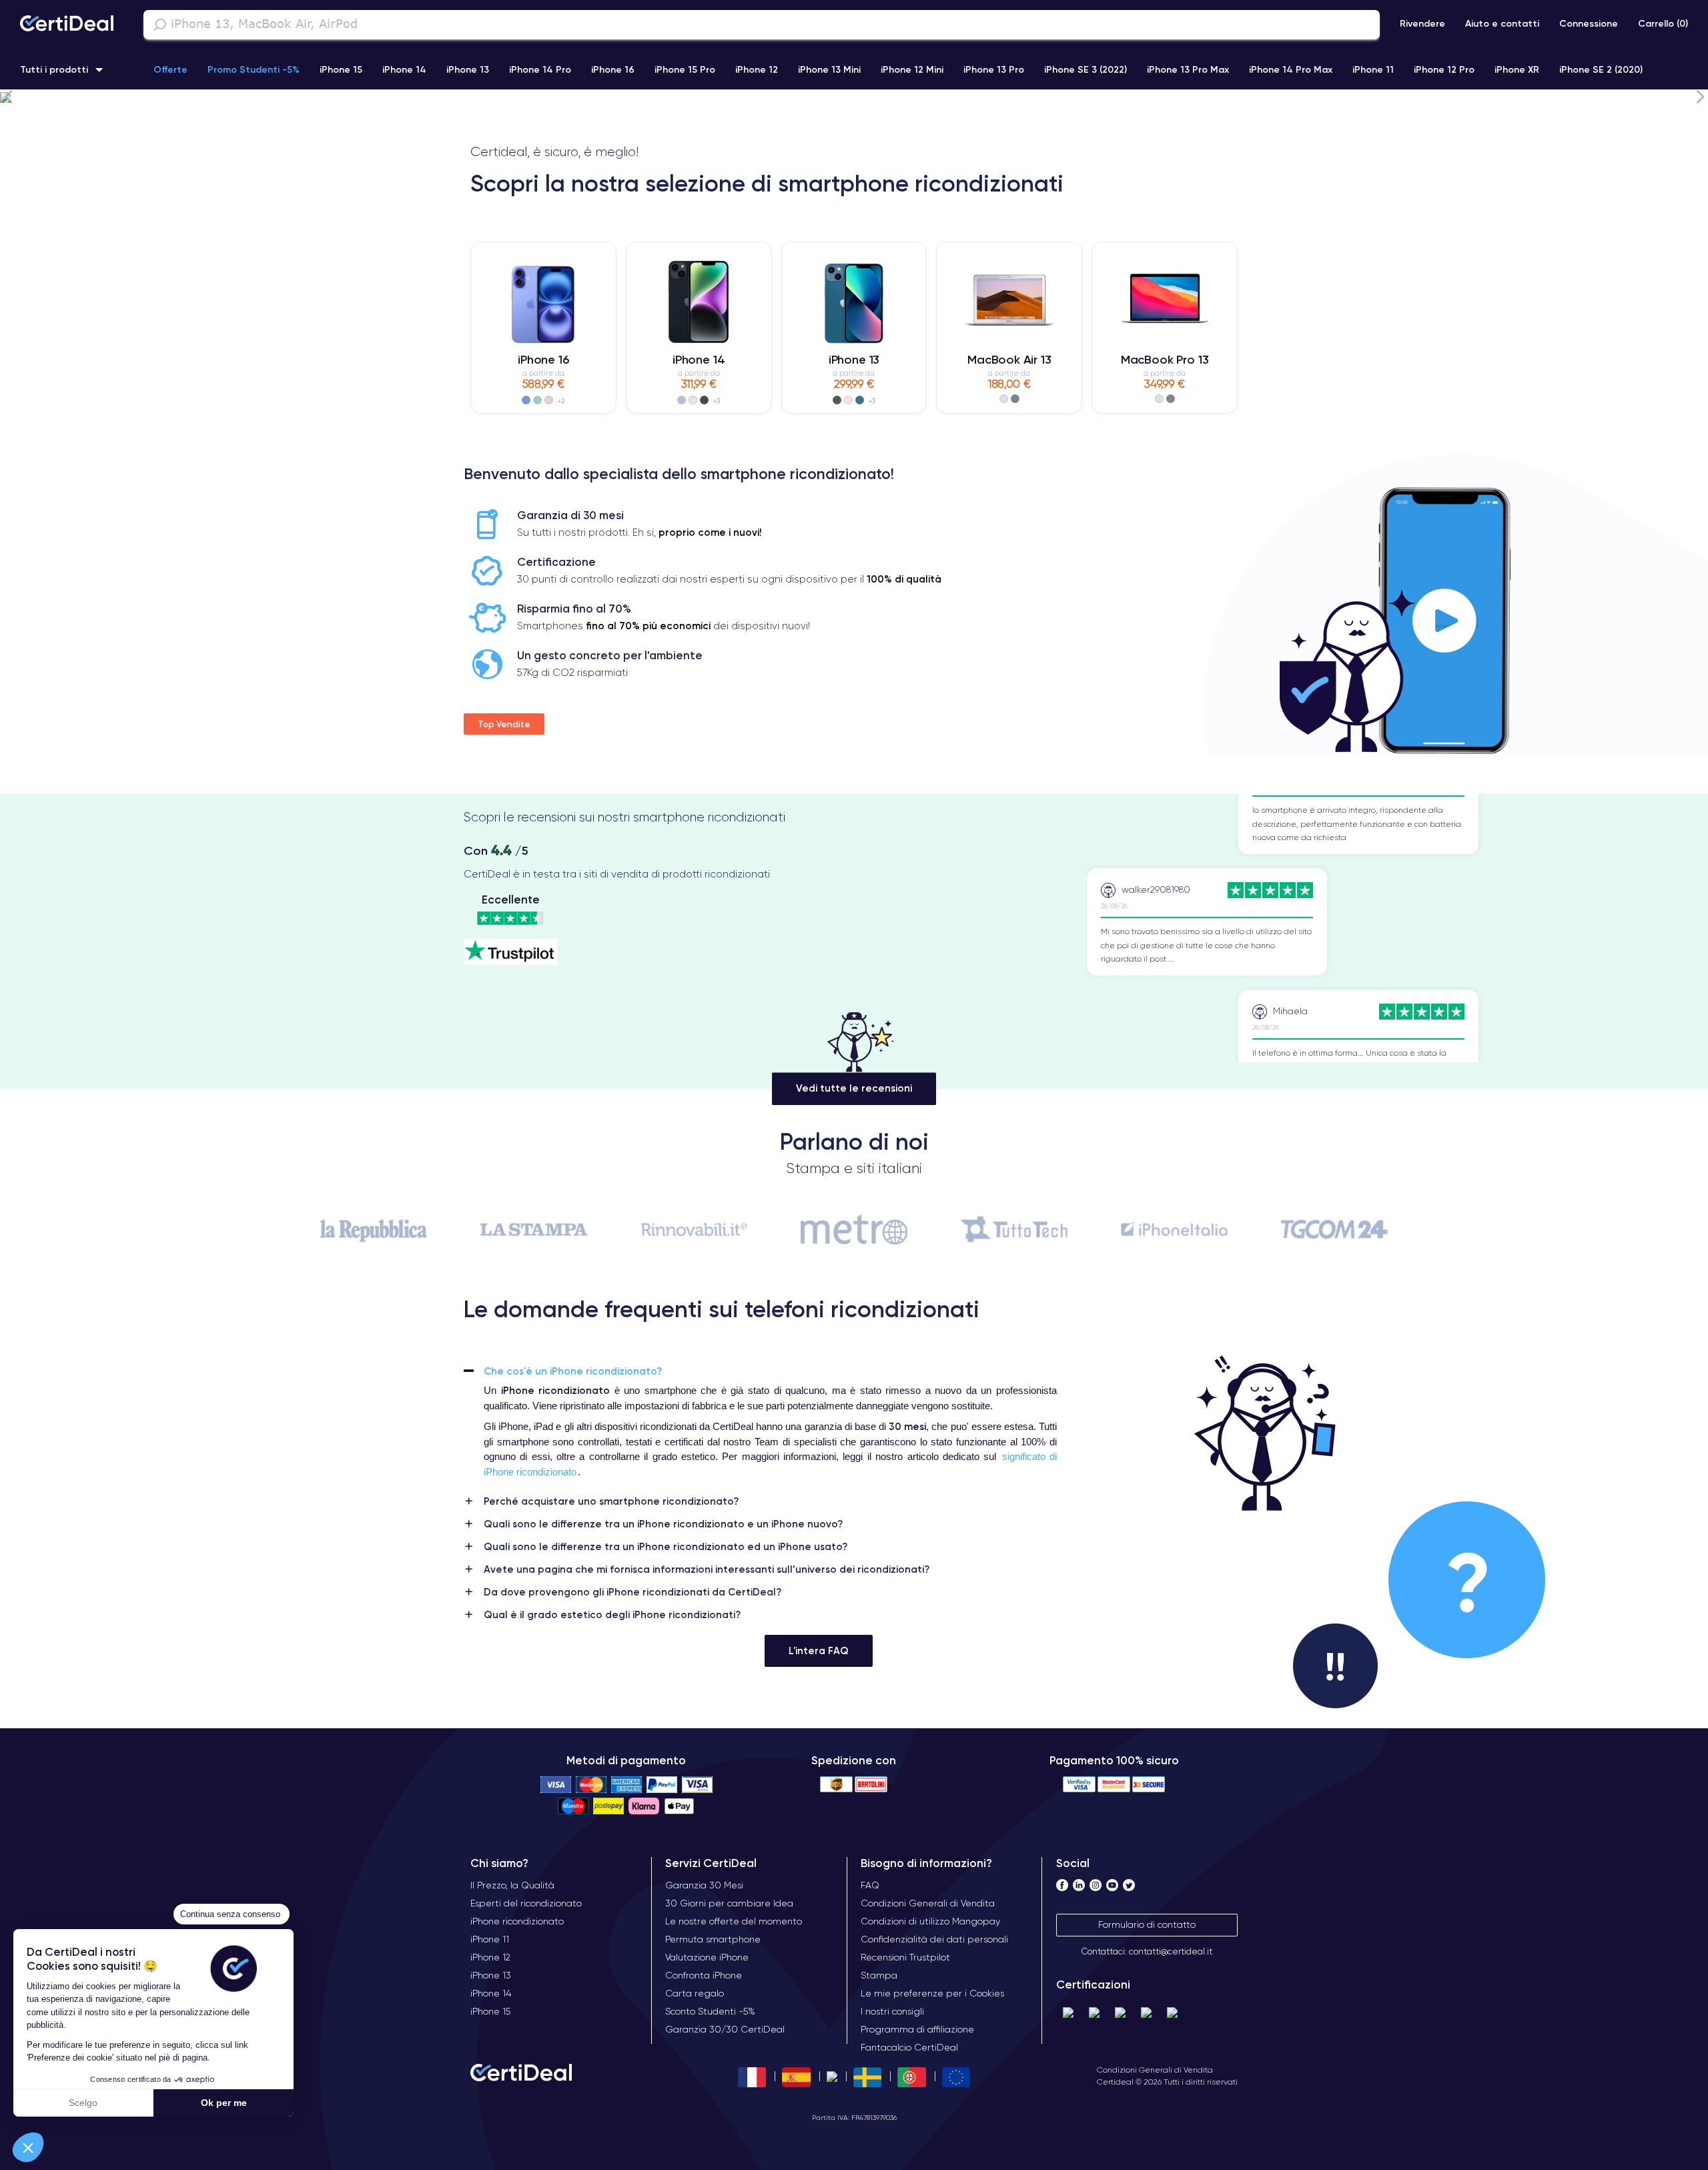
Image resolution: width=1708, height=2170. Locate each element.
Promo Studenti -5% (254, 69)
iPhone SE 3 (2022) (1086, 69)
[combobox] (762, 25)
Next (1700, 96)
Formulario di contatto (1147, 1924)
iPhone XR (1517, 69)
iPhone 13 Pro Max (1188, 69)
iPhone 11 (1373, 69)
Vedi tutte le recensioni (854, 1088)
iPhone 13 (468, 69)
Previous (8, 96)
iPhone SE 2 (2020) (1601, 69)
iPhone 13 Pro (994, 69)
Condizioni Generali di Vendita (1155, 2070)
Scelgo (83, 2103)
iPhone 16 (613, 69)
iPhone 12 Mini (912, 69)
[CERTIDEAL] (67, 25)
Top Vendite (504, 724)
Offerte (170, 69)
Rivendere (1422, 23)
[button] (28, 2147)
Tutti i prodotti (54, 69)
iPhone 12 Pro (1444, 69)
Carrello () (1663, 23)
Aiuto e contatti (1502, 23)
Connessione (1589, 23)
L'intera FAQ (819, 1651)
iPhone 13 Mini (829, 69)
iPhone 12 (757, 69)
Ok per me (224, 2103)
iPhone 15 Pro (685, 69)
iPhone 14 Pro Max (1291, 69)
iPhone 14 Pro (540, 69)
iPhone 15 (341, 69)
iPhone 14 (404, 69)
